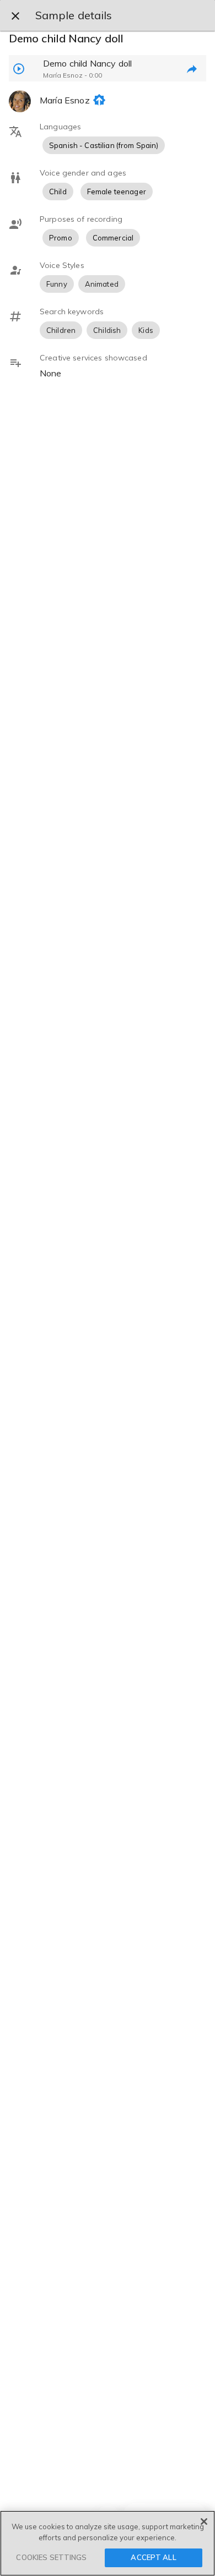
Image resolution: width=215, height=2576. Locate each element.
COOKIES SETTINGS (51, 2557)
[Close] (204, 2522)
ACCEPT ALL (153, 2557)
